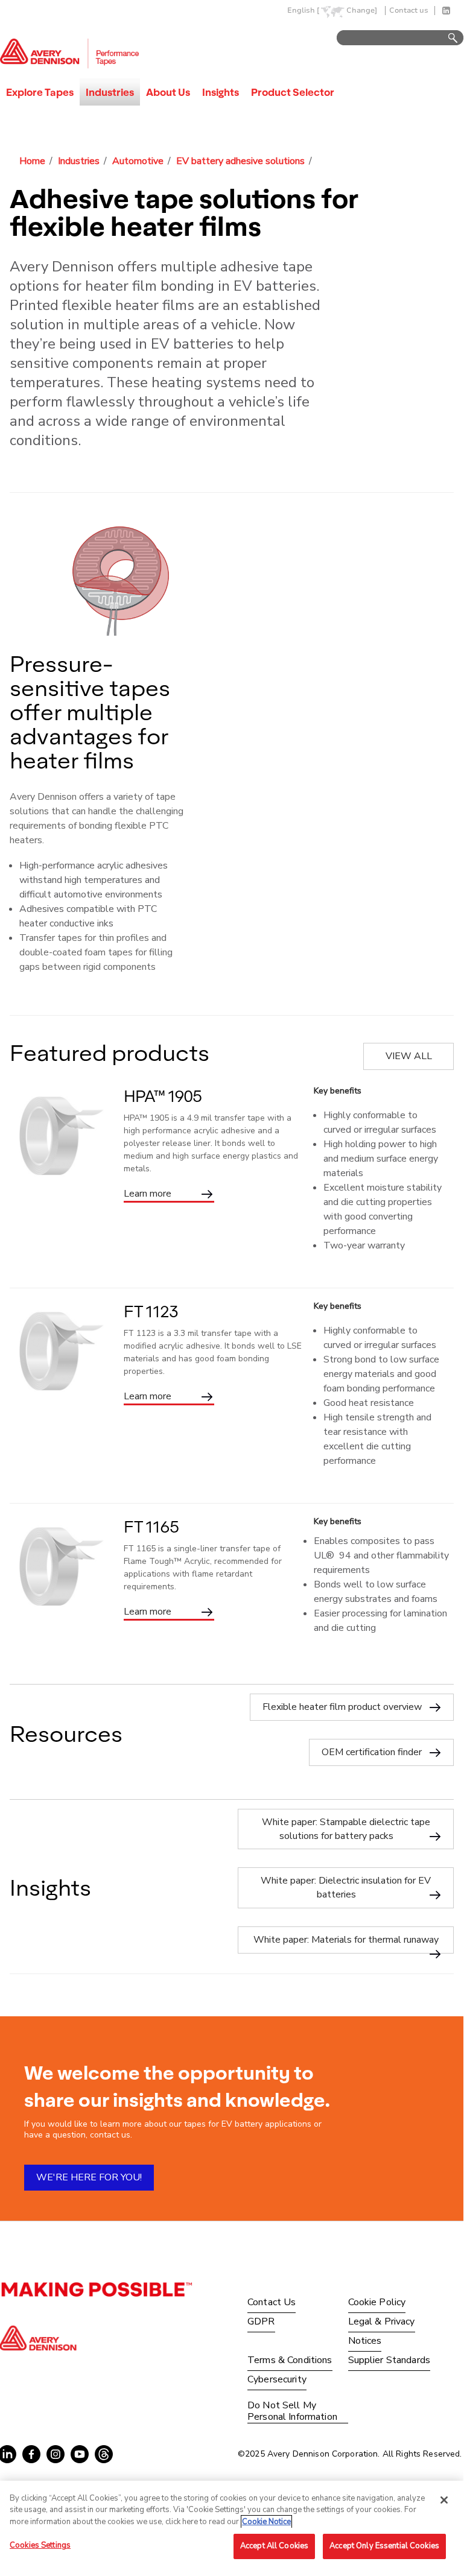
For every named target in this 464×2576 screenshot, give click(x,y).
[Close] (444, 2500)
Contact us (409, 11)
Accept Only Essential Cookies (384, 2546)
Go (447, 38)
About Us (168, 92)
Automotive (138, 161)
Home (32, 161)
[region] (232, 2527)
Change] (362, 11)
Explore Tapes (40, 92)
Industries (110, 92)
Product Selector (293, 92)
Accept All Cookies (274, 2546)
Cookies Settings (40, 2545)
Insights (221, 92)
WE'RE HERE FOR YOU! (89, 2177)
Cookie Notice (266, 2522)
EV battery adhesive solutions (240, 161)
